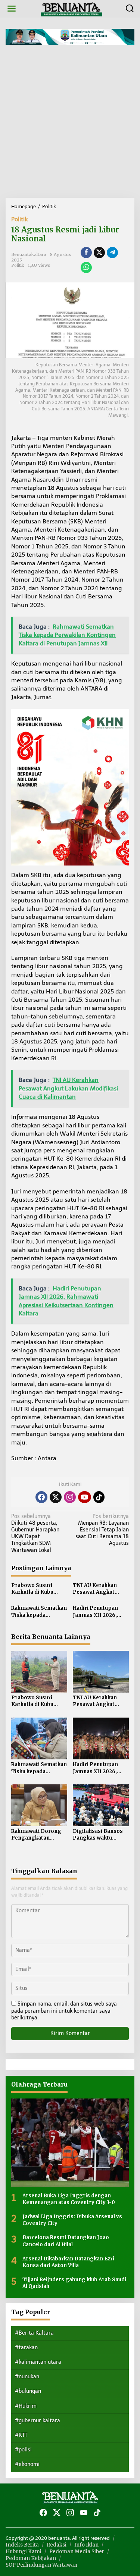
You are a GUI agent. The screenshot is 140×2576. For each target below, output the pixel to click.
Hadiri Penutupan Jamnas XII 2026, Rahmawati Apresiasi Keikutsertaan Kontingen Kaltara (100, 1612)
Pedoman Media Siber (77, 2552)
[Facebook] (41, 1497)
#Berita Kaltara (34, 2333)
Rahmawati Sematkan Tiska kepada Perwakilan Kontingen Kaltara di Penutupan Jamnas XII (39, 1612)
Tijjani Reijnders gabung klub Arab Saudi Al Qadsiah (74, 2283)
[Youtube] (84, 1497)
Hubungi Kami (24, 2552)
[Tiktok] (99, 1497)
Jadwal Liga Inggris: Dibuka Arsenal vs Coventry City (72, 2220)
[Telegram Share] (112, 253)
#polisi (23, 2450)
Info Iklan (86, 2545)
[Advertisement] (70, 124)
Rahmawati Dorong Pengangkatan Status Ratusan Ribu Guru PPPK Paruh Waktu (37, 1835)
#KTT (21, 2435)
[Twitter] (56, 1497)
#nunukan (27, 2377)
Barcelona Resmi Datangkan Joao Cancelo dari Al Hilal (66, 2241)
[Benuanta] (72, 8)
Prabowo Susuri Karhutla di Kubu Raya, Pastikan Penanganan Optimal (39, 1589)
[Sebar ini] (86, 253)
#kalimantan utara (38, 2362)
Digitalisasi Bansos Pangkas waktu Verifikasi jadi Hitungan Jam (98, 1835)
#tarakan (26, 2347)
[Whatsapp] (86, 267)
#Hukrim (26, 2406)
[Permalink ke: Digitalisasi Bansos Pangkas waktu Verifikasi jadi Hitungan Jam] (101, 1805)
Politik (19, 219)
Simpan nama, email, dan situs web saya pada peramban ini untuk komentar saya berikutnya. (64, 2011)
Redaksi (57, 2545)
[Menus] (12, 9)
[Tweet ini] (99, 253)
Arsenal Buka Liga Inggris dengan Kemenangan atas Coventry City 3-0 (69, 2199)
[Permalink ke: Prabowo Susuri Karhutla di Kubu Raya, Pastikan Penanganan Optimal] (39, 1671)
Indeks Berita (22, 2545)
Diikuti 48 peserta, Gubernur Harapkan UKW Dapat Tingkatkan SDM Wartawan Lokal (35, 1533)
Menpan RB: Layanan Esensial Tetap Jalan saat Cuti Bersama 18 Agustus (102, 1530)
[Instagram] (70, 1497)
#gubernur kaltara (38, 2421)
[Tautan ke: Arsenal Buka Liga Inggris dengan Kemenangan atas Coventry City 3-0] (70, 2143)
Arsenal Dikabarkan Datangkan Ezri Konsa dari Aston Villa (68, 2262)
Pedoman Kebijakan (31, 2558)
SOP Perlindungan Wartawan (41, 2565)
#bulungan (28, 2391)
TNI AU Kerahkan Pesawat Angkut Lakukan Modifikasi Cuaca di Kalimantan (99, 1589)
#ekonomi (27, 2464)
